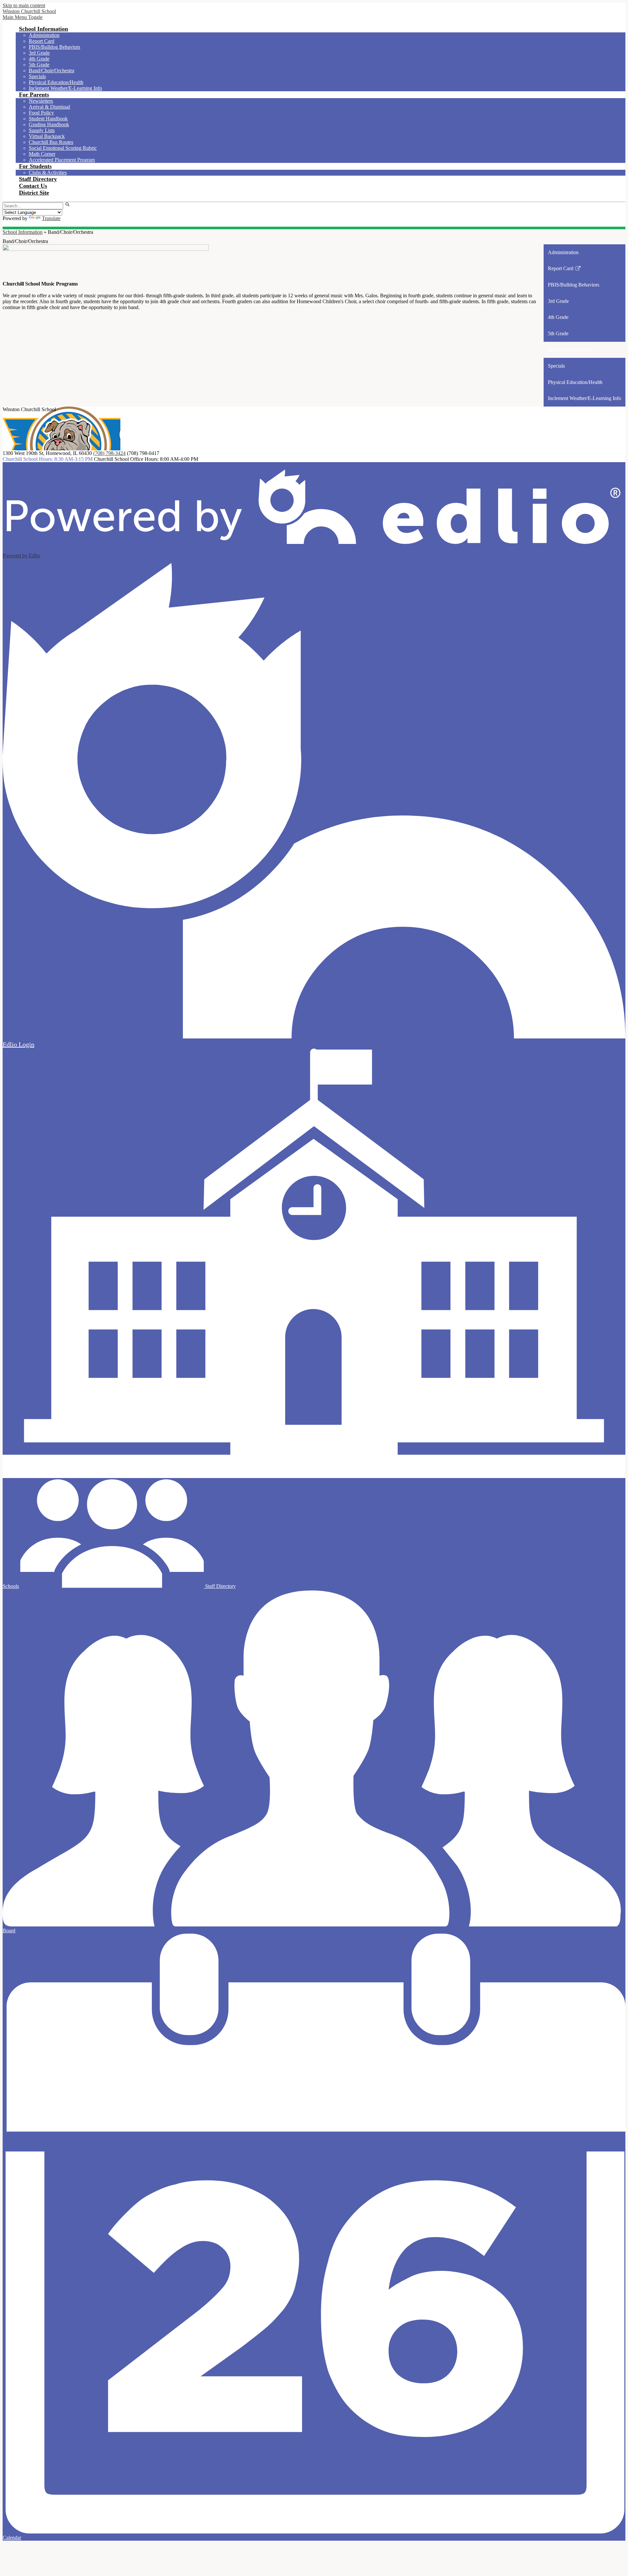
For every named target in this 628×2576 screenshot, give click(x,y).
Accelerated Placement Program (62, 160)
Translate (51, 218)
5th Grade (39, 65)
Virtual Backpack (47, 136)
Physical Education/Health (56, 82)
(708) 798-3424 (109, 453)
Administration (44, 35)
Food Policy (41, 113)
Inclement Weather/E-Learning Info (65, 88)
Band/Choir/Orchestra (52, 70)
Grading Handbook (49, 124)
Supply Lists (42, 130)
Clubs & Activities (48, 173)
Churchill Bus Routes (51, 142)
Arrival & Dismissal (49, 107)
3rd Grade (39, 53)
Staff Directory (220, 1586)
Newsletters (41, 101)
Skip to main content (24, 5)
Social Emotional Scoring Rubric (63, 148)
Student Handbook (48, 119)
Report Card (42, 41)
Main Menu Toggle (23, 17)
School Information (23, 232)
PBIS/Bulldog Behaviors (54, 47)
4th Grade (39, 59)
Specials (37, 76)
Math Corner (42, 154)
